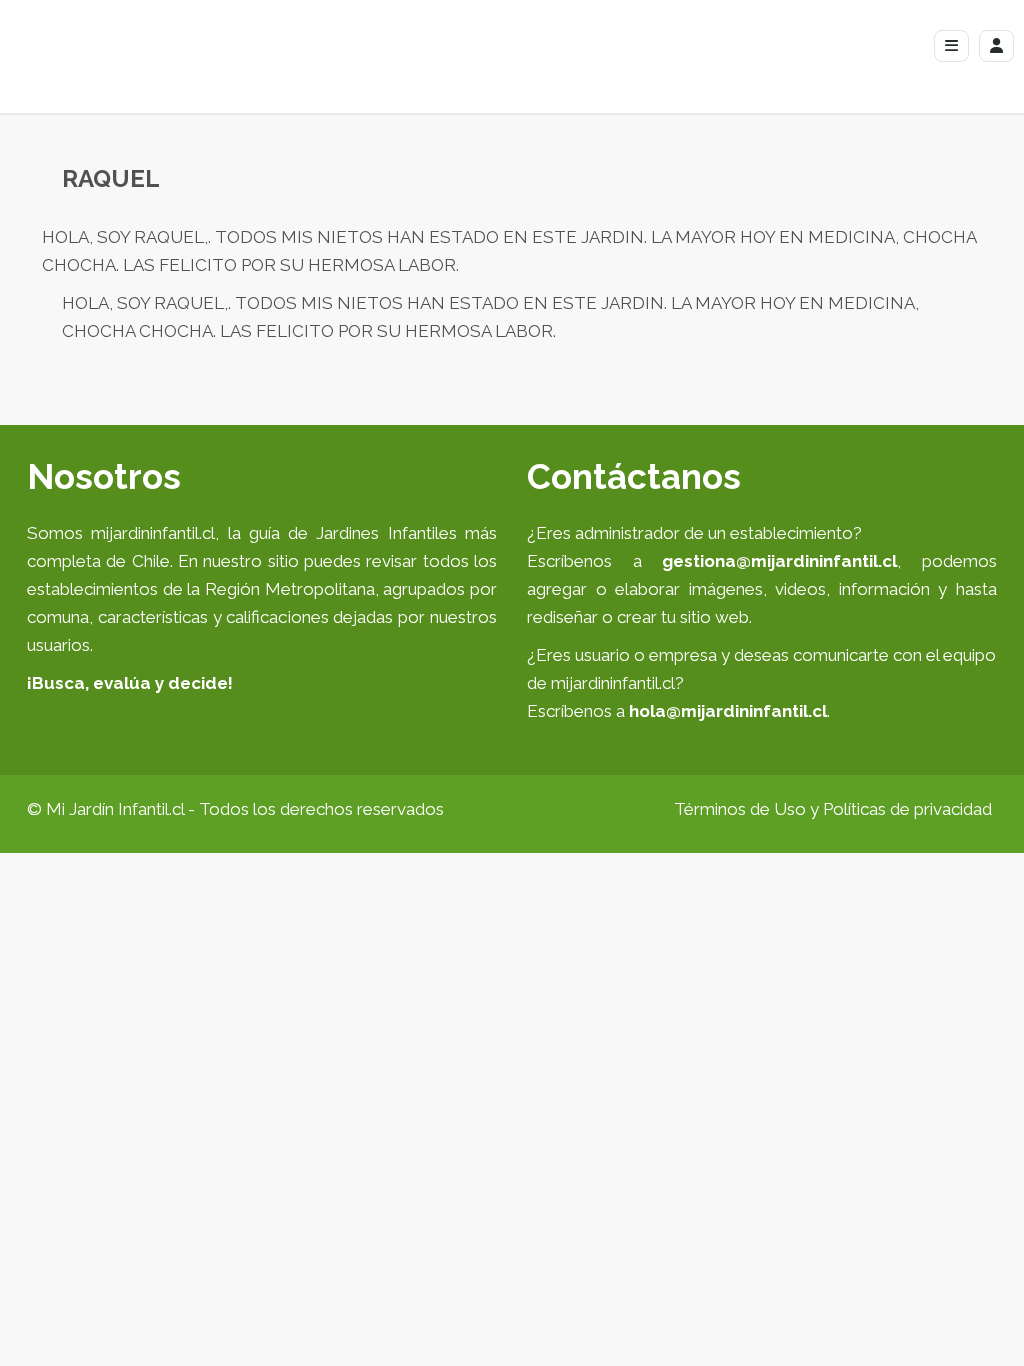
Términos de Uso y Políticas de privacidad (833, 809)
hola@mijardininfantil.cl (728, 711)
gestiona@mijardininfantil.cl (779, 561)
